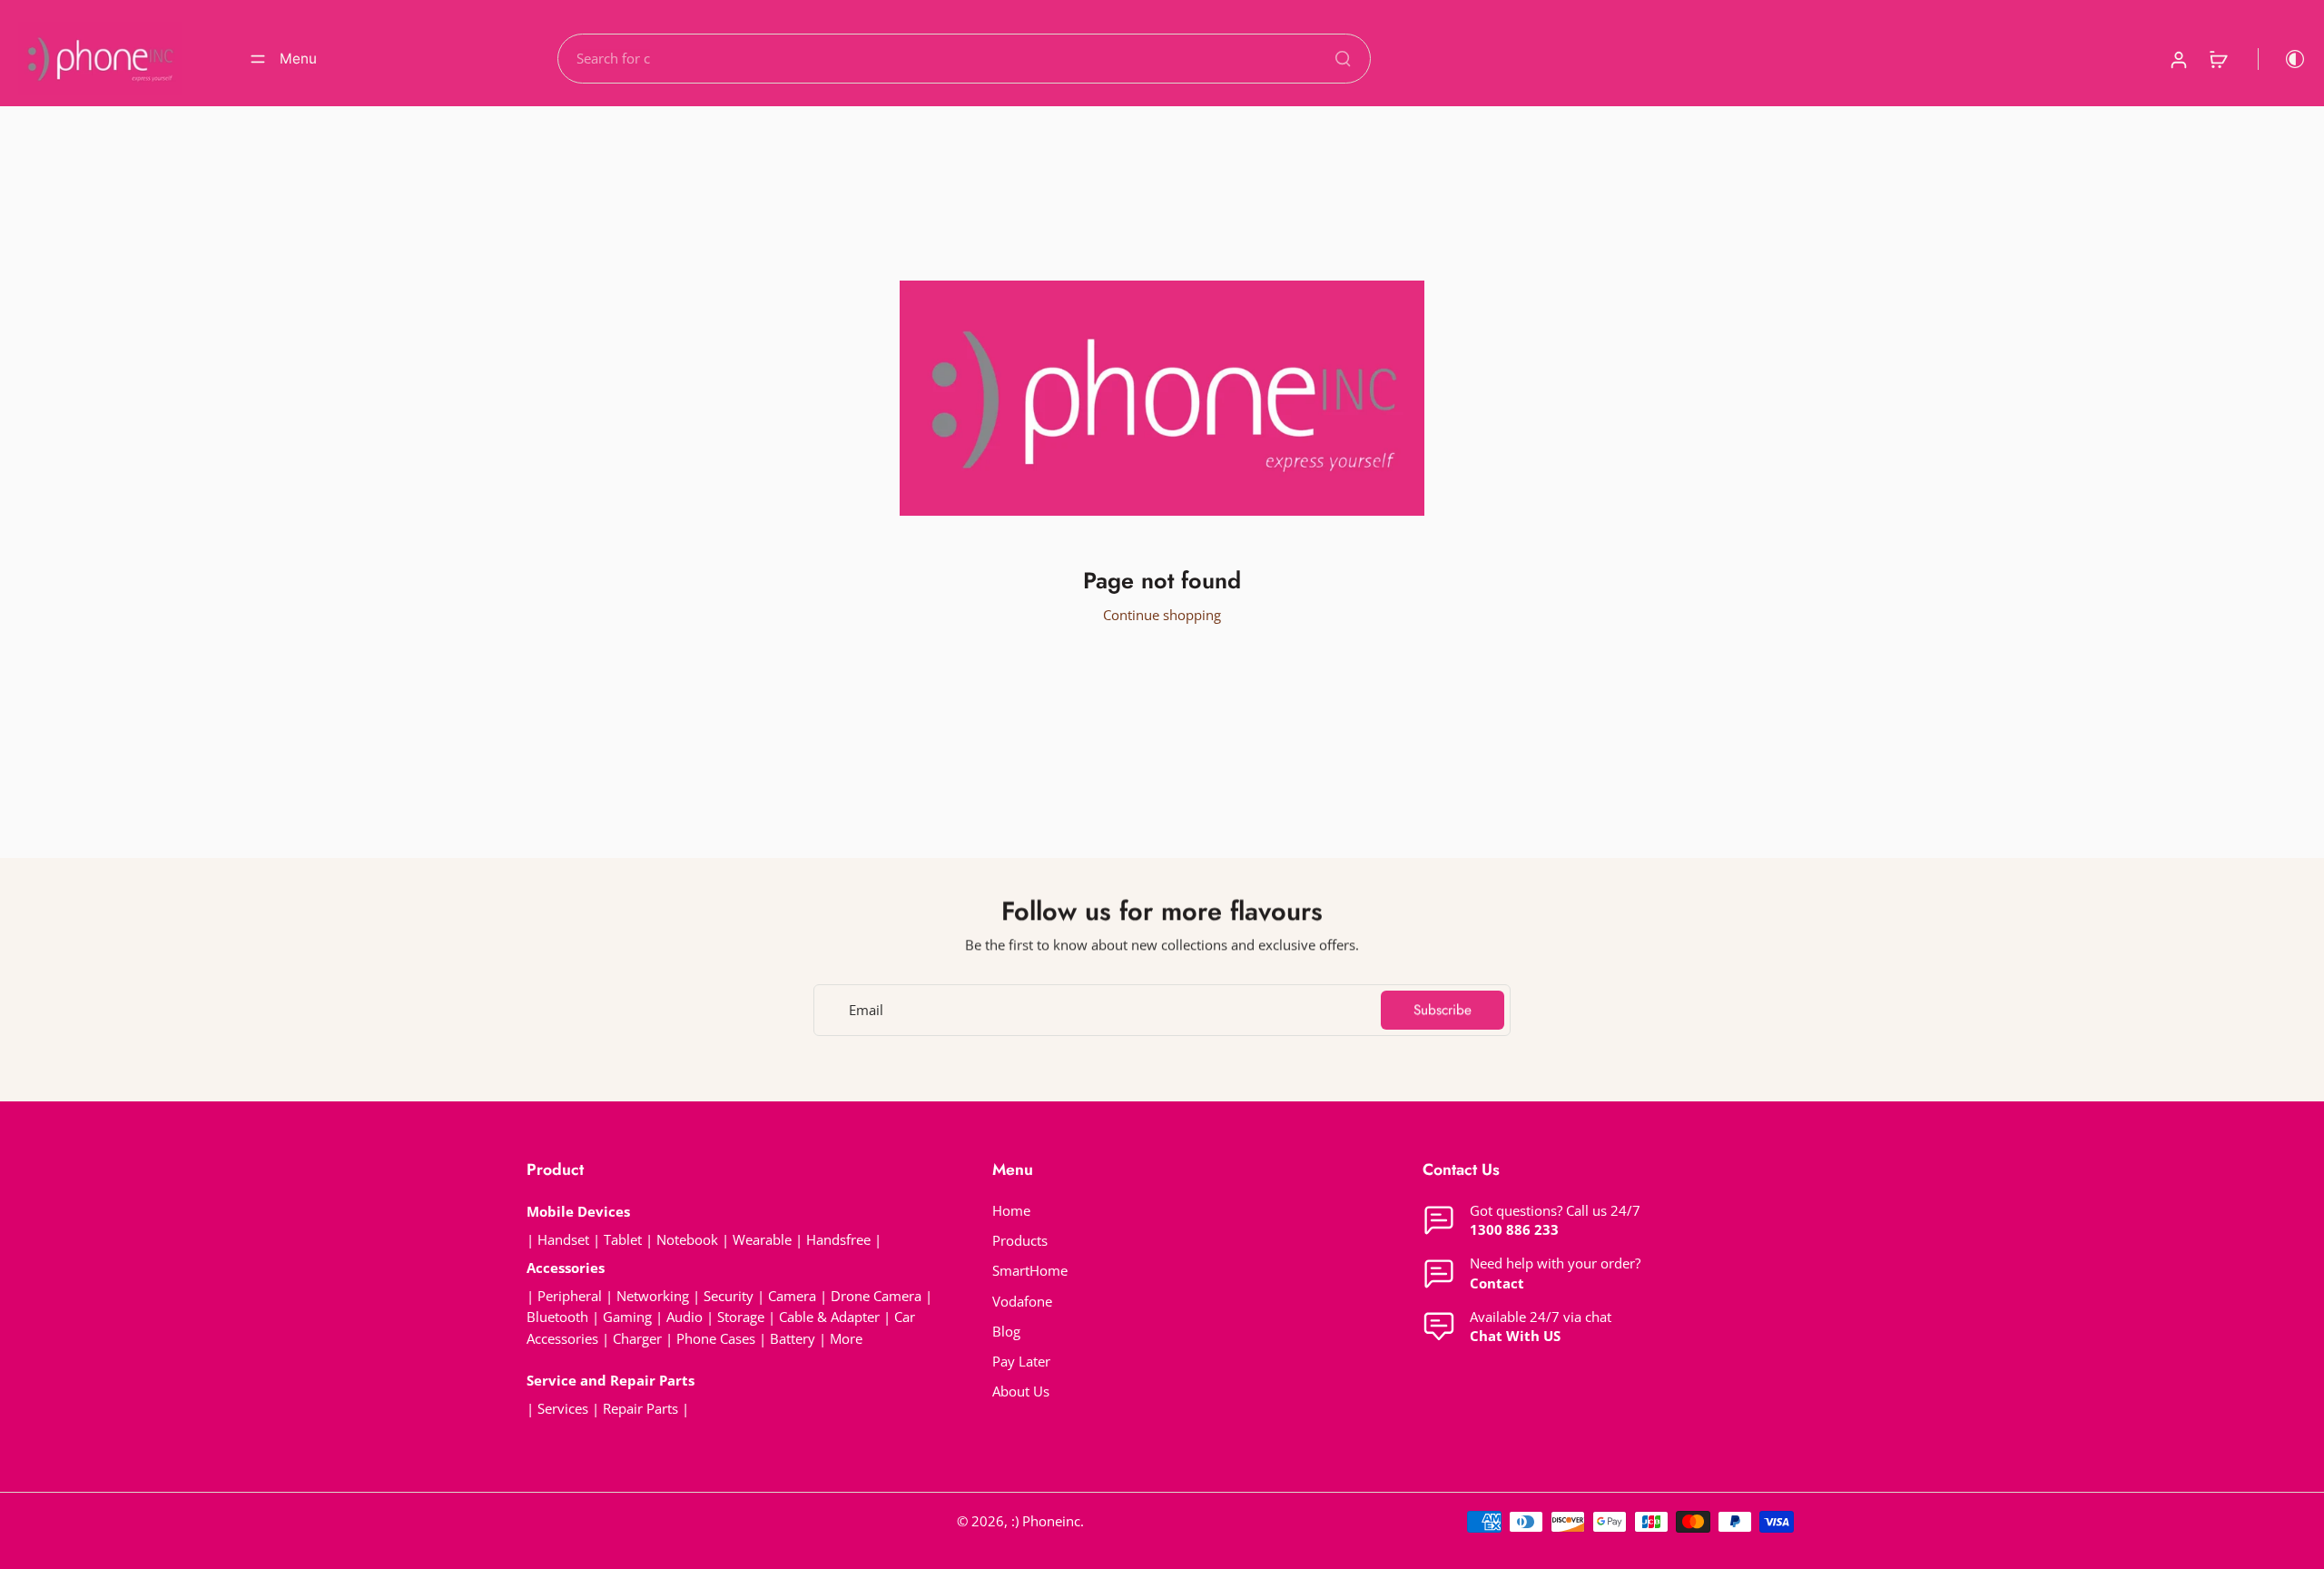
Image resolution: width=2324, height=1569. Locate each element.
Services (563, 1409)
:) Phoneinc (1046, 1521)
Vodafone (1022, 1302)
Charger (637, 1339)
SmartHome (1030, 1271)
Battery (793, 1339)
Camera (792, 1296)
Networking (653, 1296)
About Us (1021, 1391)
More (846, 1339)
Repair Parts (640, 1409)
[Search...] (1343, 58)
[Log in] (2178, 59)
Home (1011, 1211)
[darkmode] (2282, 59)
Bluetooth (557, 1317)
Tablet (623, 1240)
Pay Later (1021, 1362)
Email (866, 1010)
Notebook (687, 1240)
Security (729, 1296)
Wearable (762, 1240)
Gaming (627, 1317)
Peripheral (570, 1296)
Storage (741, 1317)
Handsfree (838, 1240)
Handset (563, 1240)
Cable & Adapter (831, 1317)
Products (1020, 1241)
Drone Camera (876, 1296)
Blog (1006, 1332)
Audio (684, 1317)
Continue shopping (1162, 615)
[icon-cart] (2218, 59)
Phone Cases (716, 1339)
